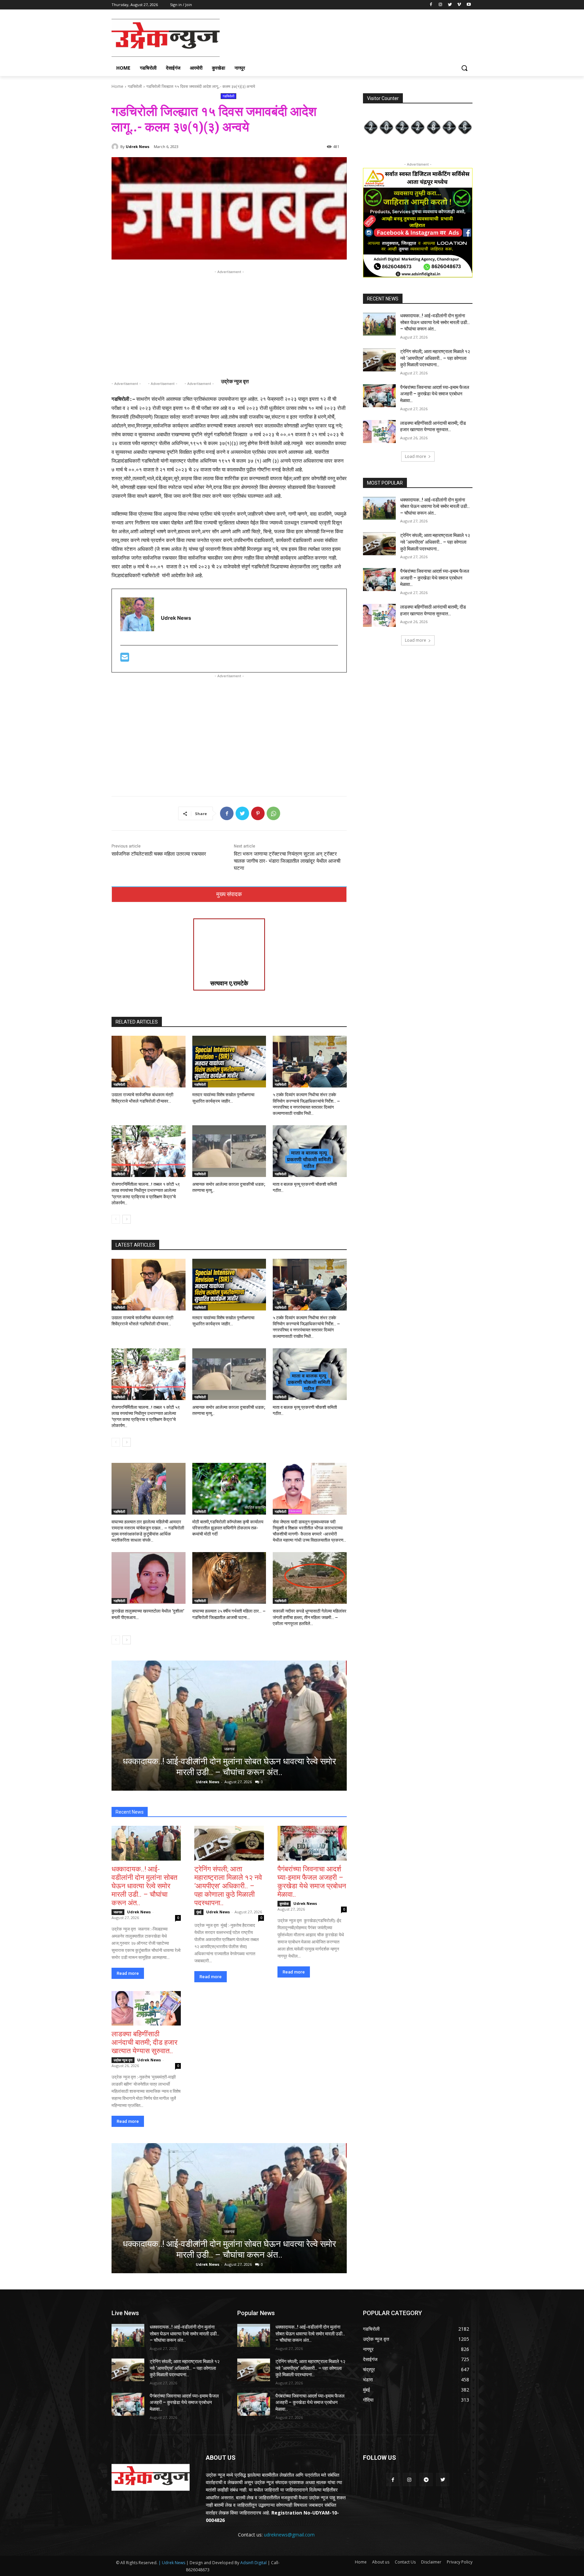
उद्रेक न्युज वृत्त (123, 2060)
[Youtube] (469, 5)
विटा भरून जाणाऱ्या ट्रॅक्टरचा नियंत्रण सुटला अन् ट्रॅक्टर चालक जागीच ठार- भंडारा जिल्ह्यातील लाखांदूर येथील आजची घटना (287, 861)
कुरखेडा (284, 1904)
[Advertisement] (343, 37)
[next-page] (127, 1219)
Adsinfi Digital (254, 2563)
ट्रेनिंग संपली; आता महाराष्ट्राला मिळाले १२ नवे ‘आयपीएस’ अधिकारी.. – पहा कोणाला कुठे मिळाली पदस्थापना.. (228, 1886)
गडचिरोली (135, 86)
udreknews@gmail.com (289, 2535)
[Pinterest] (258, 813)
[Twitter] (450, 5)
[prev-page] (116, 1219)
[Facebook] (431, 5)
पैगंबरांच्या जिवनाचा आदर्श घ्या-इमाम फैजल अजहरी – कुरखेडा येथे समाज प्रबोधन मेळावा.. (312, 1882)
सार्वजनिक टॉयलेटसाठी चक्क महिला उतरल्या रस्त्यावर (160, 854)
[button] (464, 68)
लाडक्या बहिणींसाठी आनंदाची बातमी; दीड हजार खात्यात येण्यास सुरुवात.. (144, 2042)
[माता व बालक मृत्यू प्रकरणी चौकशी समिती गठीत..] (310, 1151)
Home (117, 86)
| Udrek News (172, 2563)
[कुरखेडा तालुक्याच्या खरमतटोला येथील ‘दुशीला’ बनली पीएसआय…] (149, 1578)
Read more (128, 1973)
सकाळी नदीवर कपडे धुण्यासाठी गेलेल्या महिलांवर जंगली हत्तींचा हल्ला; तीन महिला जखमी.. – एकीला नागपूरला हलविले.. (310, 1617)
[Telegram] (426, 2480)
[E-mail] (125, 659)
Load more (416, 456)
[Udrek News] (116, 147)
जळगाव (229, 1749)
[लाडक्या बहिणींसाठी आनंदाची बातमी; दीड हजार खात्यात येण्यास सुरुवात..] (146, 2008)
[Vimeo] (459, 5)
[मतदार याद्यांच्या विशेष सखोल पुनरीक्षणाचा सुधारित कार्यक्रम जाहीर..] (229, 1062)
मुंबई (199, 1912)
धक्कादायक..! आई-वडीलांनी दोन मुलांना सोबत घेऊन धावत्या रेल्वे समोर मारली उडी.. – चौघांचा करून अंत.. (144, 1886)
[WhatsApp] (273, 813)
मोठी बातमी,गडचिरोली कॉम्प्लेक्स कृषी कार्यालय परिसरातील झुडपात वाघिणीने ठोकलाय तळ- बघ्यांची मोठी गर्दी (228, 1528)
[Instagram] (441, 5)
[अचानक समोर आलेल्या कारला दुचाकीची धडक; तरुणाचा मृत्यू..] (229, 1151)
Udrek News (138, 146)
